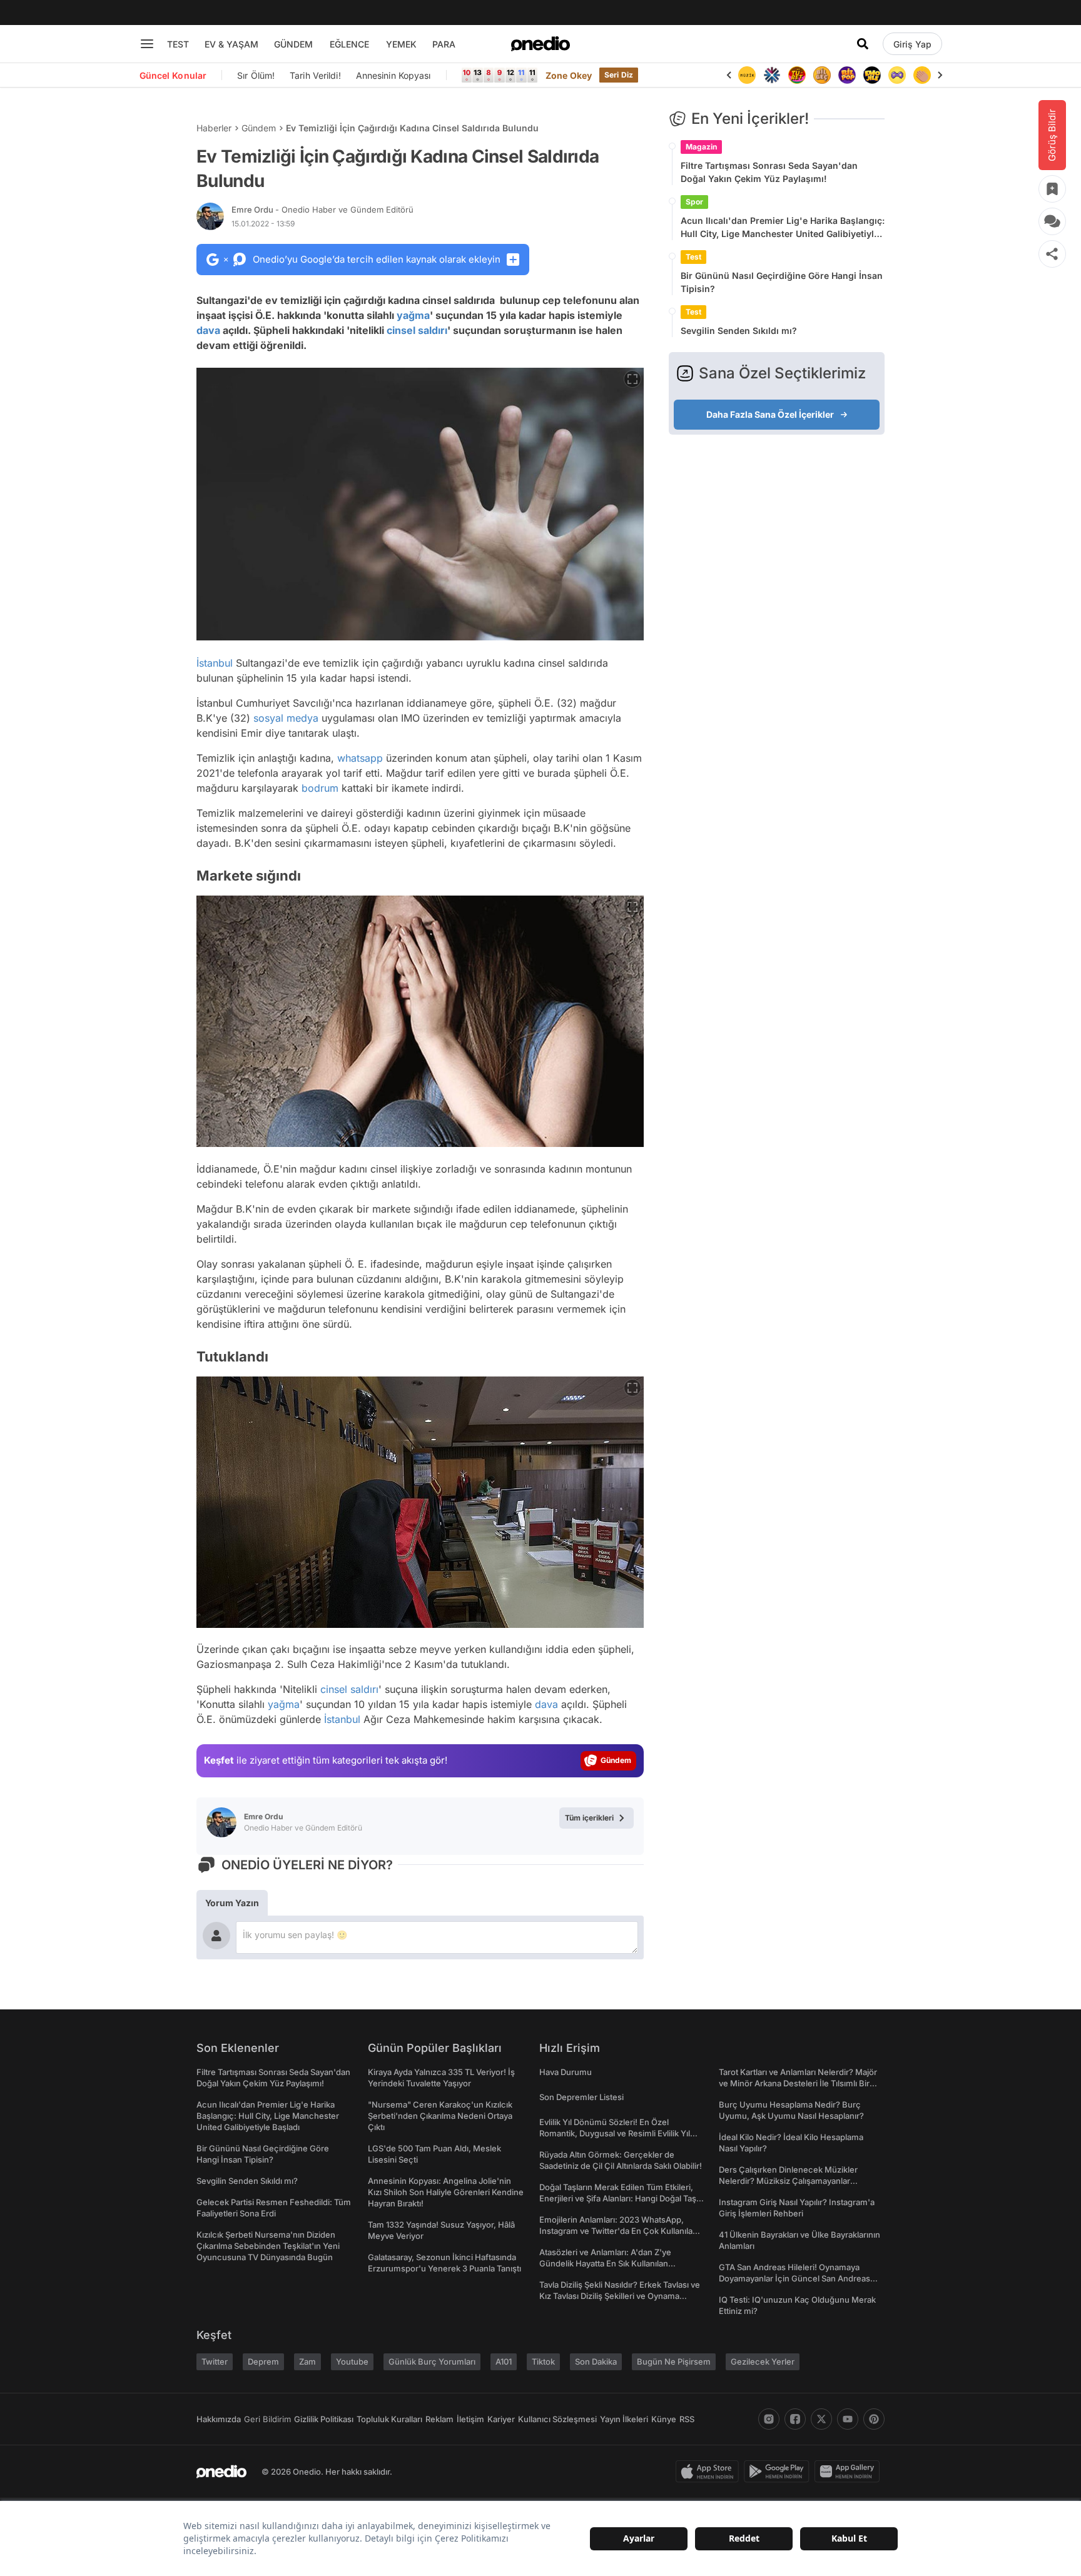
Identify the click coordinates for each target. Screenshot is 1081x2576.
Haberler (214, 128)
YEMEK (401, 44)
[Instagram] (769, 2419)
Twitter (215, 2361)
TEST (178, 44)
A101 (504, 2361)
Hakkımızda (219, 2419)
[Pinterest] (874, 2419)
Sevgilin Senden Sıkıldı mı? (739, 331)
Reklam (439, 2419)
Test (693, 257)
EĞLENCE (349, 44)
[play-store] (779, 2472)
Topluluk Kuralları (389, 2419)
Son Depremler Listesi (581, 2097)
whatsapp (360, 758)
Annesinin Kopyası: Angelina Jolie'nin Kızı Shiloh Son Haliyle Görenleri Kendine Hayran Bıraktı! (446, 2192)
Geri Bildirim (267, 2419)
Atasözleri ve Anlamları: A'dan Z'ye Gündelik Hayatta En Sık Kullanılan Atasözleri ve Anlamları (605, 2263)
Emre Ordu (322, 210)
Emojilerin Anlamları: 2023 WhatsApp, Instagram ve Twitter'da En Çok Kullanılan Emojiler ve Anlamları (618, 2231)
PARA (444, 44)
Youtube (352, 2361)
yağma (413, 315)
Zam (307, 2361)
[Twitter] (821, 2419)
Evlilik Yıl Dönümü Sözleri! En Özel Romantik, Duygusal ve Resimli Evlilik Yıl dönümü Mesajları (615, 2133)
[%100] (747, 75)
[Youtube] (848, 2419)
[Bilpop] (847, 75)
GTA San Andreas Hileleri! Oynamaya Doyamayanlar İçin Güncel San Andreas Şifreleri (794, 2278)
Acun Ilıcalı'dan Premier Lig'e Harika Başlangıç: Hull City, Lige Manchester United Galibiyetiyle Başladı (783, 228)
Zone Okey (569, 75)
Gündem (259, 128)
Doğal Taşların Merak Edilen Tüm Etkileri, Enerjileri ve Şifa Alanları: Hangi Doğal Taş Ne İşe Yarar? (618, 2198)
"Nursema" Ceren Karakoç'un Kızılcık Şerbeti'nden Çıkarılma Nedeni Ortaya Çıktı (440, 2116)
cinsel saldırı (417, 330)
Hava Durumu (566, 2072)
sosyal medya (286, 718)
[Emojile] (872, 75)
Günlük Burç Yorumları (432, 2361)
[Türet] (797, 75)
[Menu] (147, 44)
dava (208, 330)
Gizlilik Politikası (324, 2419)
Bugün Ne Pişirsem (674, 2361)
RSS (687, 2419)
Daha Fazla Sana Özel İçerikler (770, 414)
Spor (694, 202)
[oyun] (897, 75)
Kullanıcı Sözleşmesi (557, 2419)
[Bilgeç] (822, 75)
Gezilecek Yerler (763, 2361)
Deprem (263, 2361)
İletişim (470, 2419)
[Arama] (863, 44)
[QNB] (772, 75)
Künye (664, 2419)
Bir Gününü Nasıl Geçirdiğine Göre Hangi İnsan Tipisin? (782, 282)
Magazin (701, 147)
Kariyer (501, 2419)
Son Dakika (596, 2361)
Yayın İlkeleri (624, 2419)
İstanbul (215, 663)
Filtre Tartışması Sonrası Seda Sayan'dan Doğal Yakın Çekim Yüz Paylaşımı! (769, 172)
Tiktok (543, 2361)
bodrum (320, 788)
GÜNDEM (293, 44)
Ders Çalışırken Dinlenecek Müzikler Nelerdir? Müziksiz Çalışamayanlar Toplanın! (788, 2181)
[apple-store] (710, 2472)
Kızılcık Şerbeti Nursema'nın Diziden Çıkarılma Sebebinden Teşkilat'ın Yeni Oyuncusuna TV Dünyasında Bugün (268, 2246)
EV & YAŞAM (231, 44)
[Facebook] (795, 2419)
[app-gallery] (850, 2472)
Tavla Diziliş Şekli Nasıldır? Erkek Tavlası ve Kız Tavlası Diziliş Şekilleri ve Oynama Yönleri (620, 2296)
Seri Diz (619, 75)
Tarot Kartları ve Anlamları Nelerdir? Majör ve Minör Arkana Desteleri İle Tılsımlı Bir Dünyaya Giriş (798, 2083)
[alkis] (922, 75)
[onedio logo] (540, 44)
